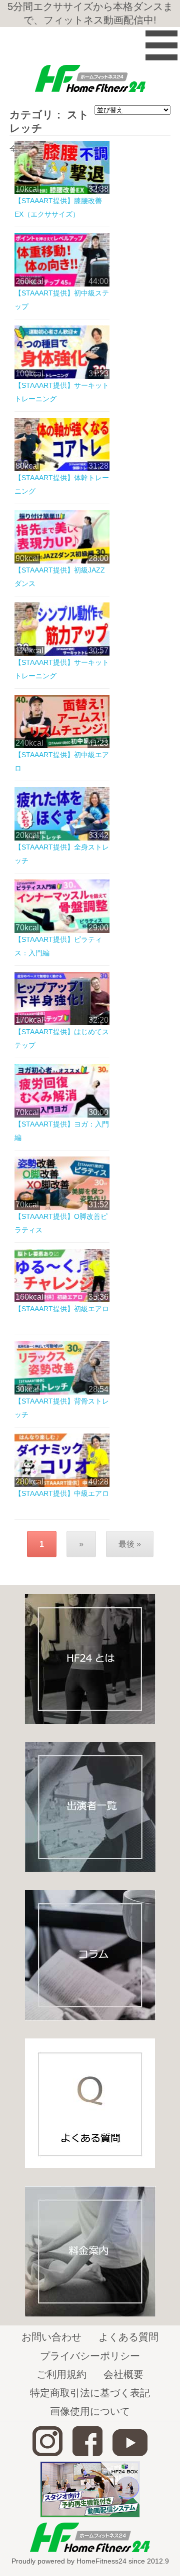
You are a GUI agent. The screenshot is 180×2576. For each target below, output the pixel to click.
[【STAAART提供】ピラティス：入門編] (62, 930)
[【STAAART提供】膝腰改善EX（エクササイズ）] (62, 191)
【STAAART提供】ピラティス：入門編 (58, 946)
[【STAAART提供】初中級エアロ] (62, 745)
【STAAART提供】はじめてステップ (62, 1038)
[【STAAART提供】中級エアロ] (62, 1484)
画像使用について (90, 2411)
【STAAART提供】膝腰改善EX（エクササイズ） (58, 207)
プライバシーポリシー (90, 2356)
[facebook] (87, 2453)
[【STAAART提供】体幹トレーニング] (62, 468)
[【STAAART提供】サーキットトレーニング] (62, 376)
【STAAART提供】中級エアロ (62, 1493)
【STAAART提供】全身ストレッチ (62, 854)
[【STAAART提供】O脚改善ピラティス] (62, 1207)
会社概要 (123, 2374)
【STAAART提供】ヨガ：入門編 (62, 1131)
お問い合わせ (51, 2337)
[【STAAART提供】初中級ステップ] (62, 284)
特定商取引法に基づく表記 (90, 2393)
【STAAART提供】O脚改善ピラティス (61, 1223)
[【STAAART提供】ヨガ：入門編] (62, 1115)
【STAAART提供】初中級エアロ (62, 761)
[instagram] (47, 2453)
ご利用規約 (61, 2374)
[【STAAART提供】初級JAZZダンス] (62, 561)
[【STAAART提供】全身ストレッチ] (62, 838)
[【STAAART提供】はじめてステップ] (62, 1022)
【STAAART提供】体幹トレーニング (62, 484)
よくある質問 (128, 2337)
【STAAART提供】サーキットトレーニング (62, 392)
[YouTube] (130, 2453)
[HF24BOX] (90, 2515)
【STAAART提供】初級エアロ (62, 1309)
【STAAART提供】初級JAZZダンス (60, 577)
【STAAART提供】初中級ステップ (62, 300)
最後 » (130, 1544)
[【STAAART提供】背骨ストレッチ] (62, 1392)
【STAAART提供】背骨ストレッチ (62, 1408)
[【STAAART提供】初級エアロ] (62, 1299)
